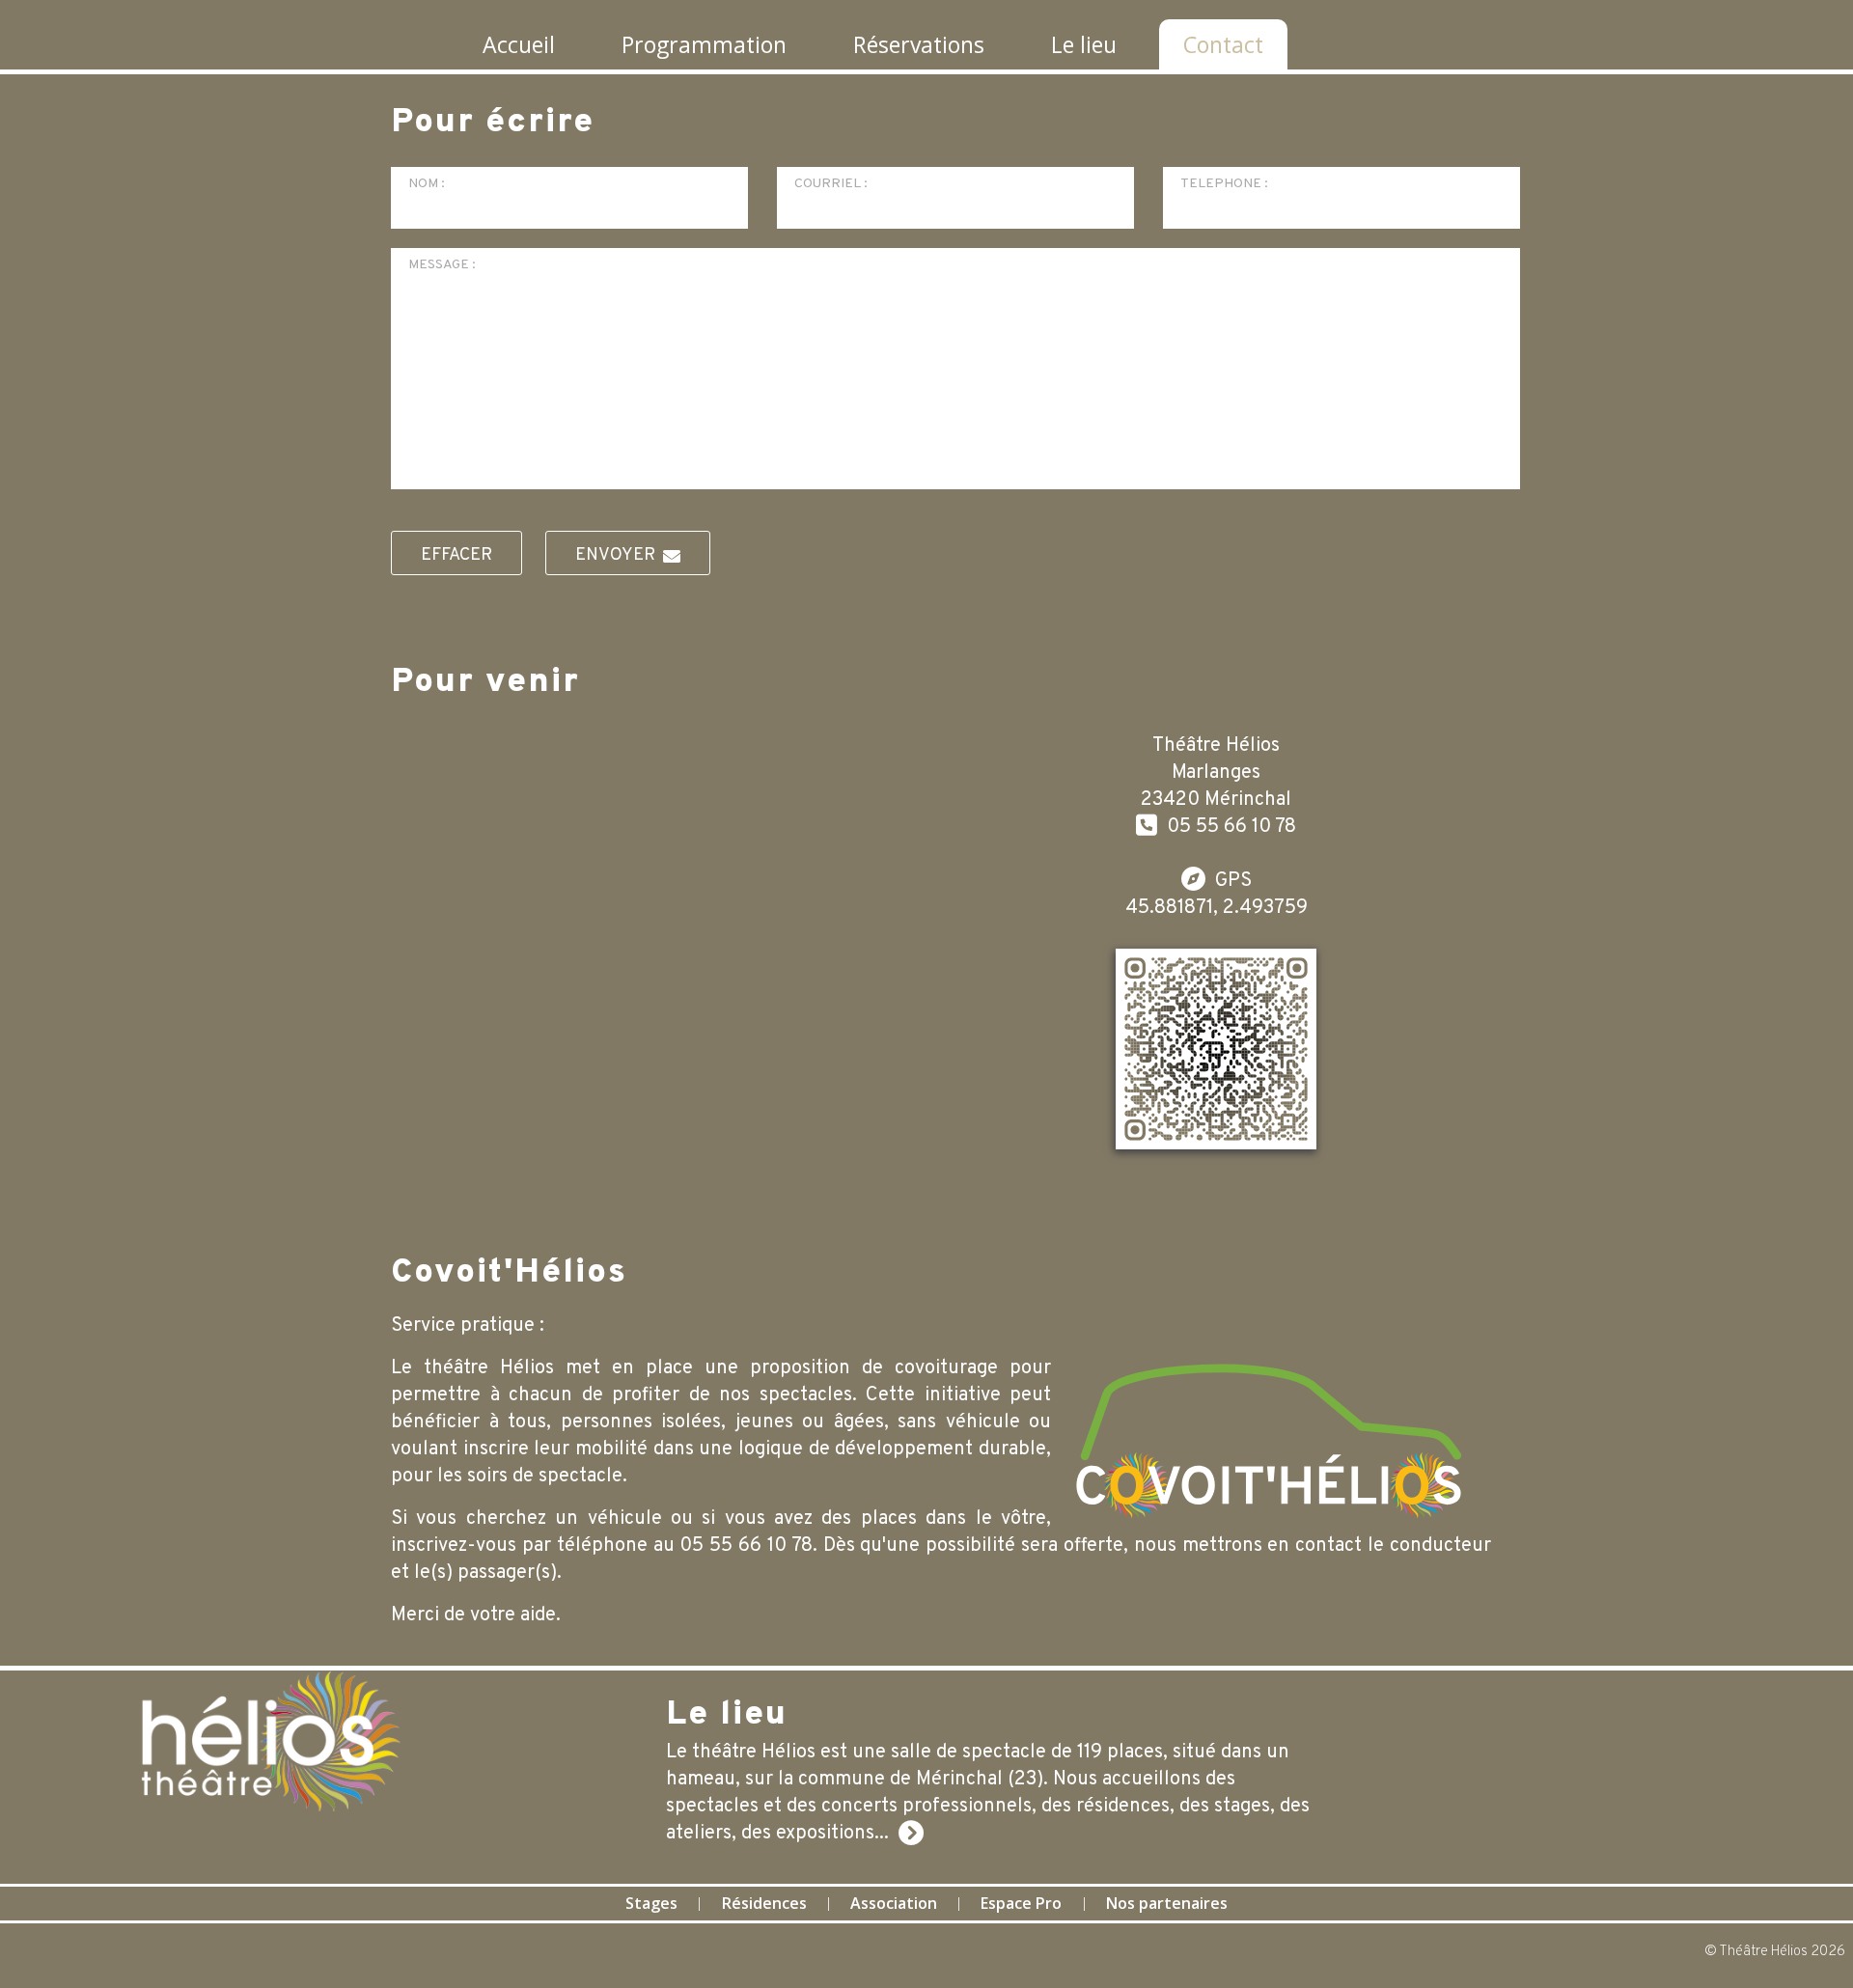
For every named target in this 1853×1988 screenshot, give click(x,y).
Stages (651, 1903)
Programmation (704, 44)
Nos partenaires (1167, 1903)
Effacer (456, 555)
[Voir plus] (911, 1833)
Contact (1223, 44)
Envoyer (619, 555)
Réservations (919, 44)
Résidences (764, 1903)
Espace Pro (1021, 1903)
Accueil (519, 44)
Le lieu (1084, 44)
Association (894, 1903)
